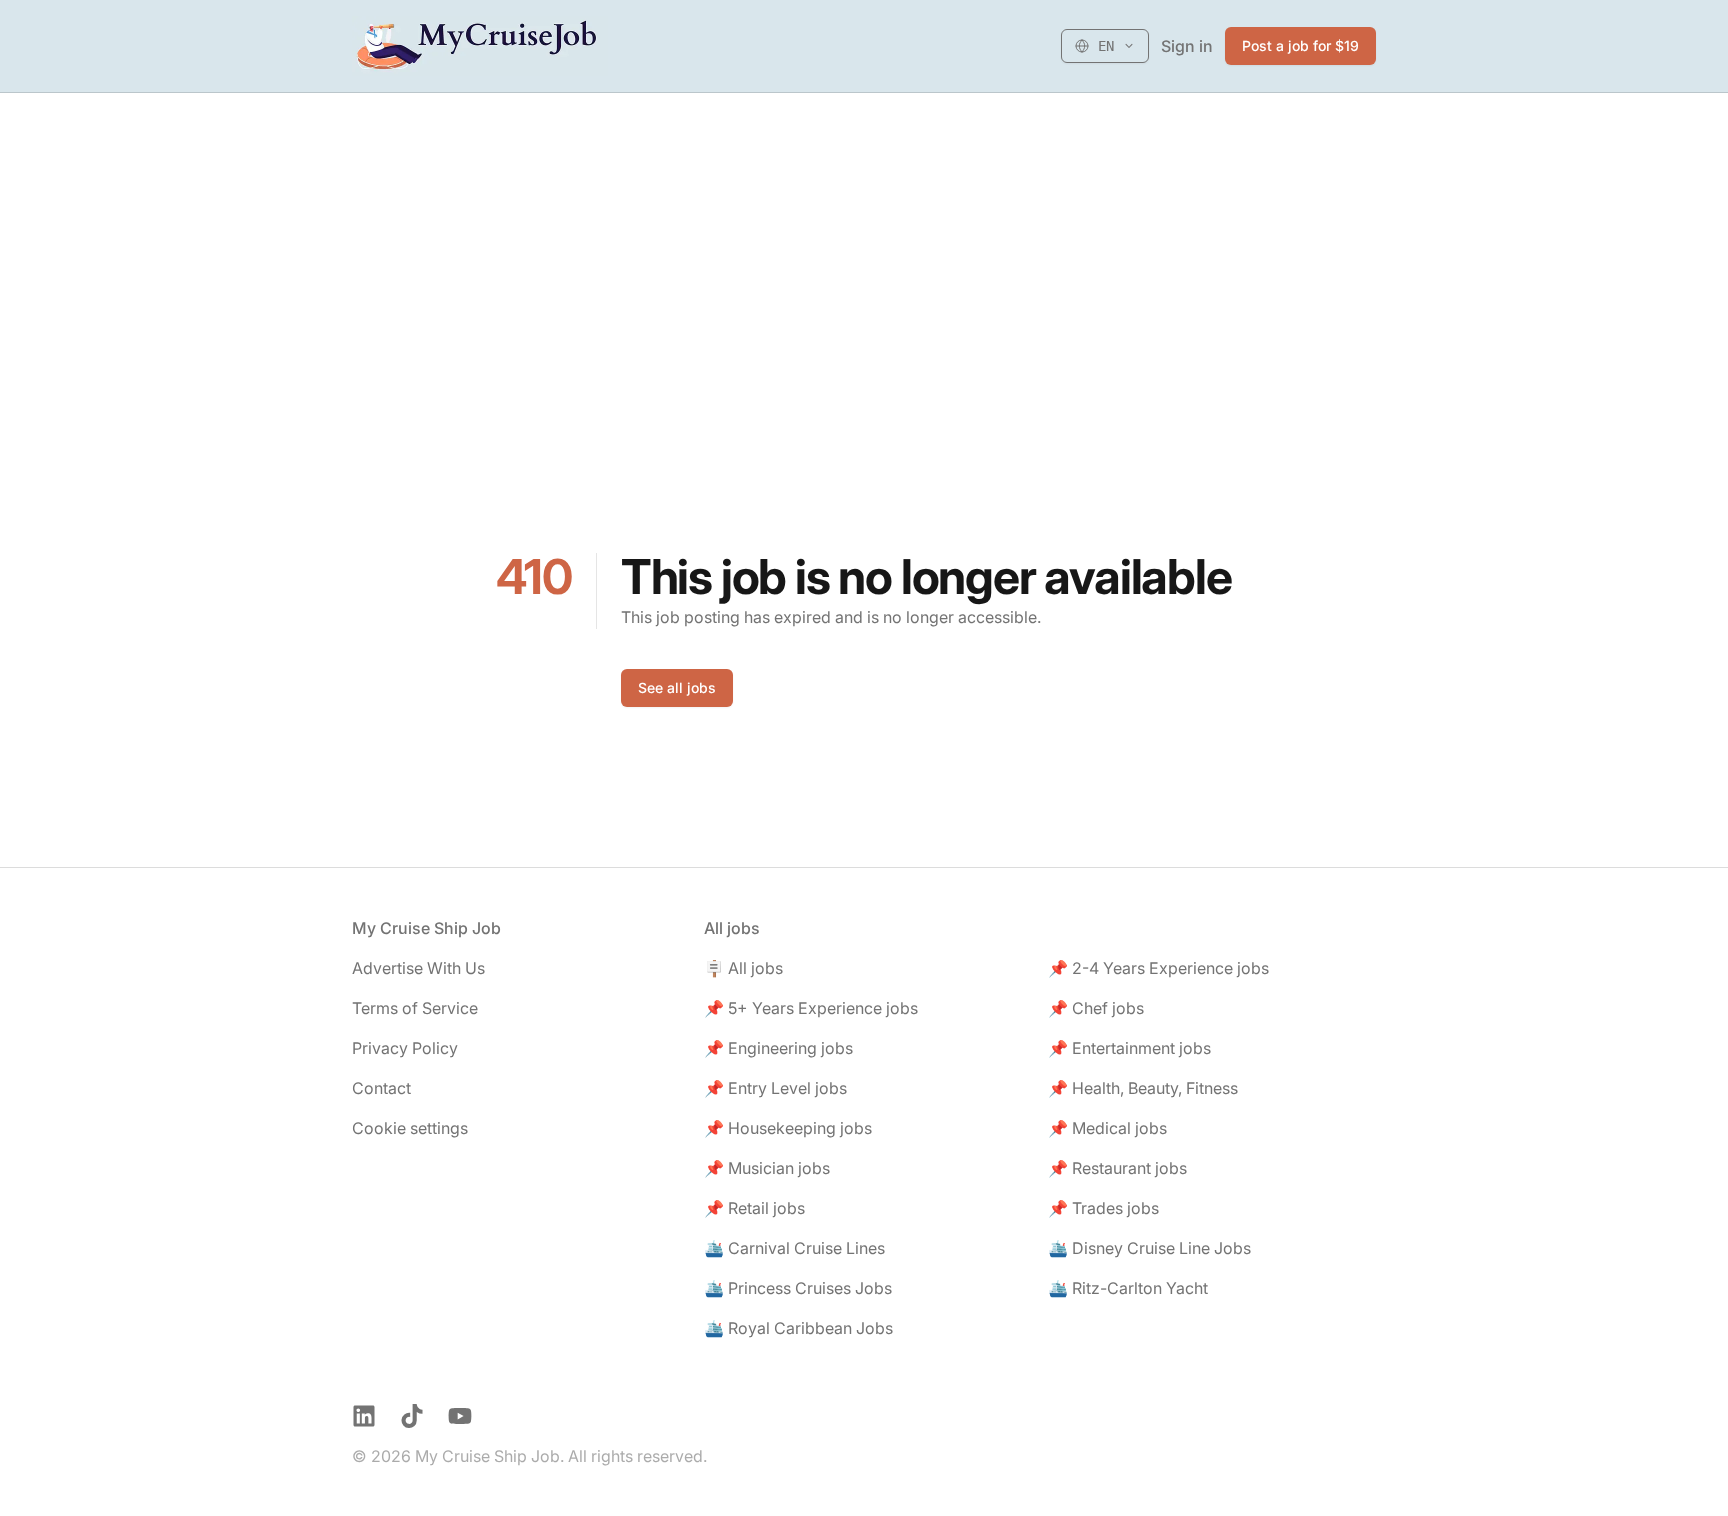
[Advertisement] (864, 243)
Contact (381, 1088)
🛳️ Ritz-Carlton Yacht (1128, 1288)
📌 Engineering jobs (778, 1048)
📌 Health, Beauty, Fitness (1143, 1088)
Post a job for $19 (1300, 45)
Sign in (1187, 46)
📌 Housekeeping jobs (788, 1128)
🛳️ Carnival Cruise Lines (794, 1248)
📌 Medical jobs (1107, 1128)
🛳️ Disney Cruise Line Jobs (1149, 1248)
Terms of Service (415, 1008)
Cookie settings (410, 1128)
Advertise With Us (418, 968)
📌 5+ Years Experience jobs (811, 1008)
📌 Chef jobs (1096, 1008)
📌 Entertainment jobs (1129, 1048)
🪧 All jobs (743, 968)
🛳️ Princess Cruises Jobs (798, 1288)
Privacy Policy (405, 1048)
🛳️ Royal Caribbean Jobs (798, 1328)
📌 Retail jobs (754, 1208)
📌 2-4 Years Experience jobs (1158, 968)
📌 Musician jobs (767, 1168)
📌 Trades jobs (1103, 1208)
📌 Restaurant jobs (1117, 1168)
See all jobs (677, 687)
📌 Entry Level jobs (775, 1088)
